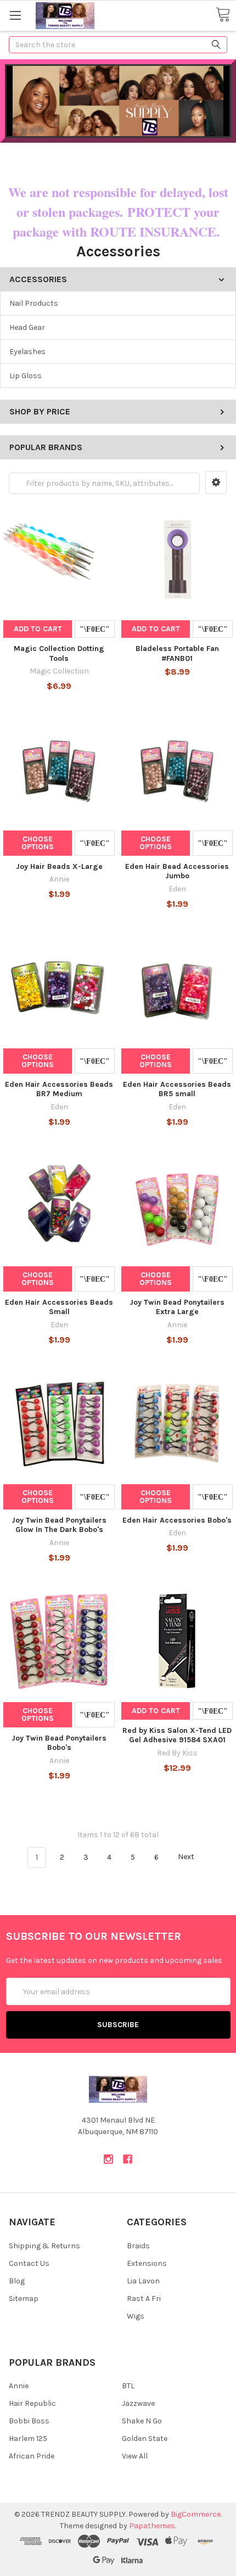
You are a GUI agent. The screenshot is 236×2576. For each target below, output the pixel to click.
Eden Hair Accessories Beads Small (59, 1307)
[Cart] (223, 15)
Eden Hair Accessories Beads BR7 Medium (59, 1089)
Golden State (145, 2438)
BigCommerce (196, 2514)
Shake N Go (142, 2421)
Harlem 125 (28, 2438)
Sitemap (24, 2299)
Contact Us (29, 2263)
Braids (138, 2246)
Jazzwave (138, 2403)
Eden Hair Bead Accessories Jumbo (177, 871)
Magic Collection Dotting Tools (59, 653)
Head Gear (27, 327)
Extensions (147, 2263)
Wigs (136, 2316)
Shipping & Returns (44, 2246)
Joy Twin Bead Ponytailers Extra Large (177, 1307)
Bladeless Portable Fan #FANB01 (177, 653)
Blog (17, 2281)
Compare (95, 629)
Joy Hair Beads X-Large (59, 866)
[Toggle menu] (15, 15)
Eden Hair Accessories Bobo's (177, 1520)
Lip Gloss (26, 376)
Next (187, 1857)
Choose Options (38, 843)
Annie (19, 2386)
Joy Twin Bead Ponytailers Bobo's (59, 1743)
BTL (128, 2386)
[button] (216, 482)
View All (135, 2456)
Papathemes (152, 2526)
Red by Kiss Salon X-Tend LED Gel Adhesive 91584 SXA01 (177, 1735)
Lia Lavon (143, 2281)
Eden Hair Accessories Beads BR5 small (177, 1089)
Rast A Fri (144, 2299)
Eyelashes (27, 352)
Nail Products (34, 303)
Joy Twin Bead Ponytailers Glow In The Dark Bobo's (59, 1525)
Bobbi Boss (29, 2421)
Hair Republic (32, 2403)
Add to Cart (38, 629)
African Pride (32, 2456)
